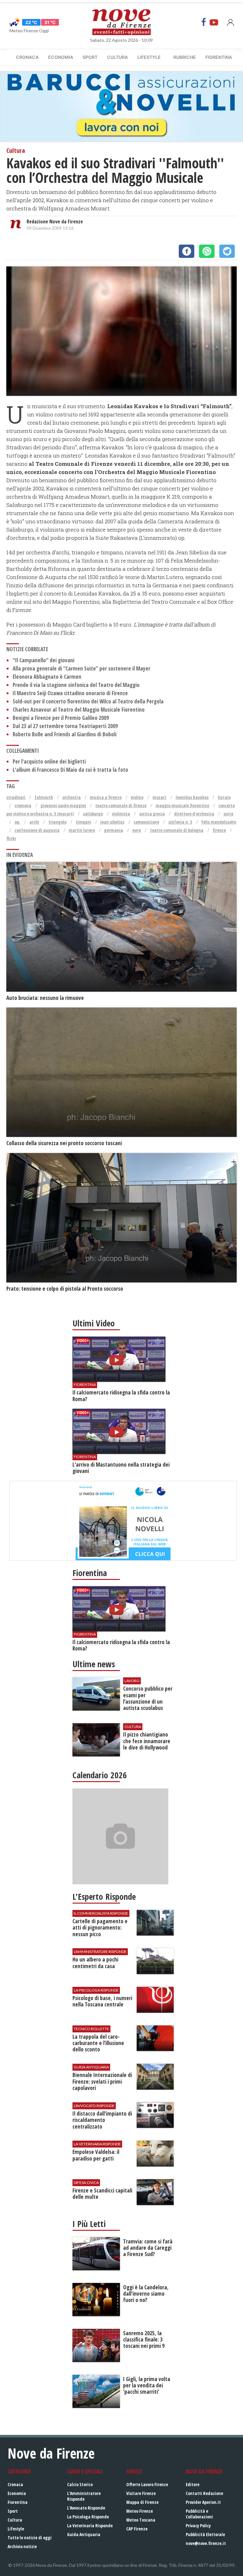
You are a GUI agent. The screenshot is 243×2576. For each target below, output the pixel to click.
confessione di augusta (37, 830)
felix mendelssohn (219, 822)
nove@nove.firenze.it (206, 2543)
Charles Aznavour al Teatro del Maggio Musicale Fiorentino (79, 710)
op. (17, 822)
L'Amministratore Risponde (84, 2496)
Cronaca (27, 57)
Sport (90, 57)
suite (228, 814)
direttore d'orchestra (194, 814)
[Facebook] (204, 22)
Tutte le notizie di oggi (30, 2538)
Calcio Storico (80, 2484)
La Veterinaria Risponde (90, 2526)
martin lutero (82, 830)
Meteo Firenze (140, 2511)
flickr (11, 838)
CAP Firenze (137, 2529)
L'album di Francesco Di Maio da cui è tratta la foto (70, 770)
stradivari (16, 797)
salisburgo (93, 814)
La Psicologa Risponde (88, 2517)
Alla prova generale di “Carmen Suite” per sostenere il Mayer (81, 668)
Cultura (117, 57)
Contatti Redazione (204, 2493)
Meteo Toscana (141, 2520)
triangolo (57, 822)
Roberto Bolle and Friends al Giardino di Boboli (65, 734)
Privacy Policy (198, 2526)
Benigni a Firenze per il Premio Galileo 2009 (61, 718)
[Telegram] (227, 251)
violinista (121, 814)
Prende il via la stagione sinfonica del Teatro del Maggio (76, 685)
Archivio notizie (22, 2546)
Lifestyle (149, 57)
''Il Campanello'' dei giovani (44, 660)
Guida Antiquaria (84, 2534)
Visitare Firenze (141, 2493)
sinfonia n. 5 (180, 822)
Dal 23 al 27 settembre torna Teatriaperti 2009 (65, 726)
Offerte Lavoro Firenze (147, 2484)
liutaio (224, 797)
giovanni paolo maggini (63, 805)
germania (114, 830)
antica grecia (152, 814)
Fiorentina (219, 57)
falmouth (44, 797)
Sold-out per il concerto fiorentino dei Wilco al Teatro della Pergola (88, 701)
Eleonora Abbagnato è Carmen (47, 677)
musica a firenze (106, 797)
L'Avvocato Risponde (86, 2508)
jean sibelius (112, 822)
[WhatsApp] (207, 251)
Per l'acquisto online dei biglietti (49, 761)
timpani (83, 822)
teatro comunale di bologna (177, 830)
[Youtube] (214, 22)
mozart (159, 797)
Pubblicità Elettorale (205, 2534)
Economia (61, 57)
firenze (219, 830)
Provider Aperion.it (203, 2502)
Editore (193, 2484)
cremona (23, 805)
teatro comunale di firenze (121, 805)
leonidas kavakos (192, 797)
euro (137, 830)
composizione (146, 822)
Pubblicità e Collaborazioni (199, 2514)
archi (34, 822)
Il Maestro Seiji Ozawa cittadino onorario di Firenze (70, 693)
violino (137, 797)
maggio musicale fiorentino (182, 805)
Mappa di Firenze (142, 2502)
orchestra (72, 797)
